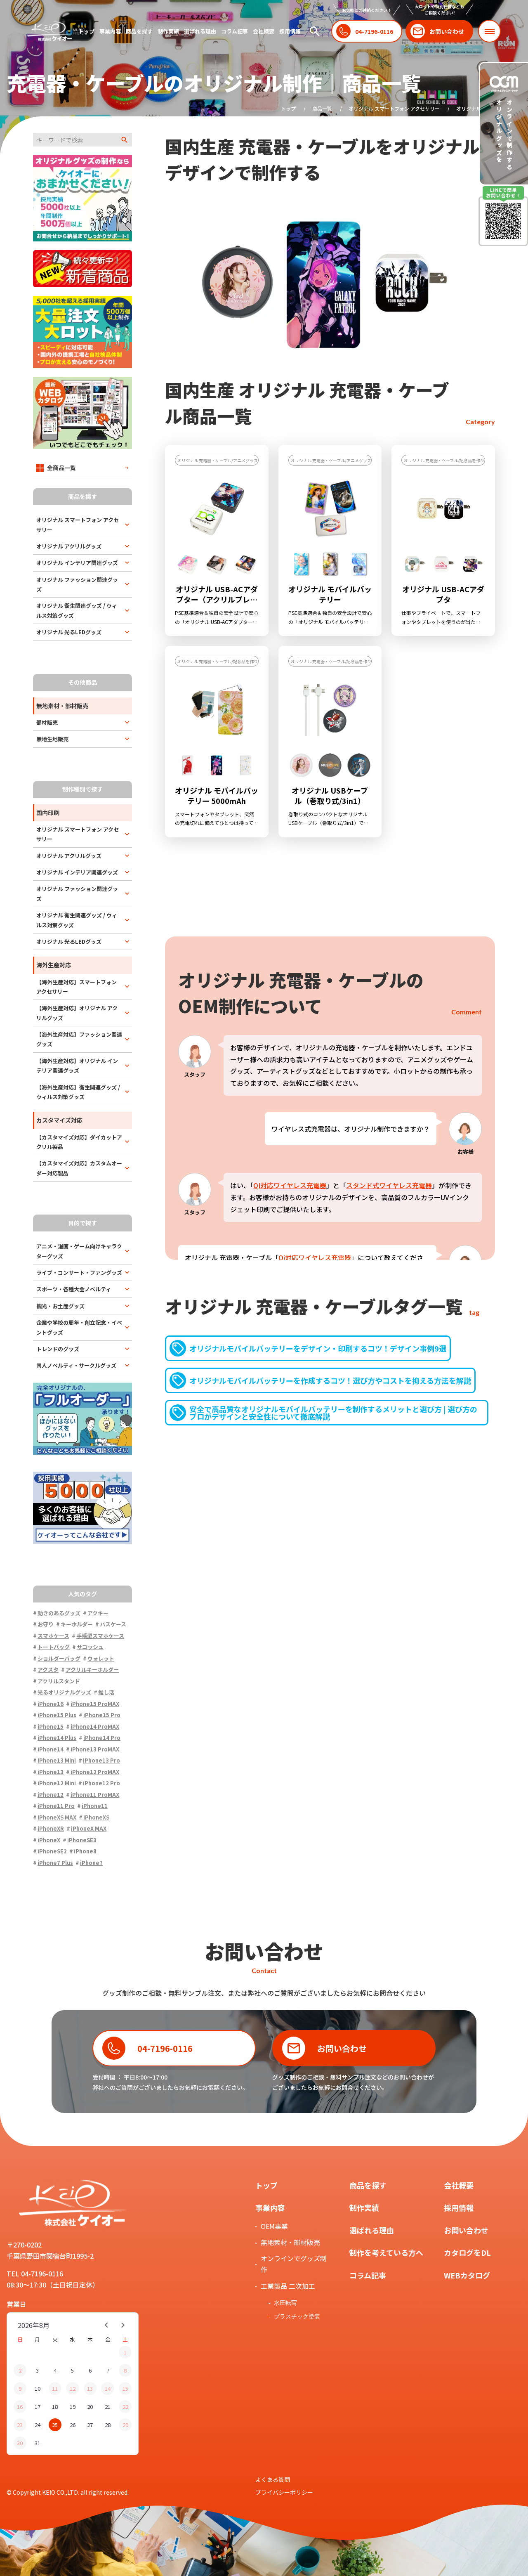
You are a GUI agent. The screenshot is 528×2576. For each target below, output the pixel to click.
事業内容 (110, 31)
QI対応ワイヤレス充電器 (290, 1185)
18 (55, 2407)
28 (108, 2425)
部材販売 (47, 722)
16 (20, 2407)
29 (125, 2425)
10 (38, 2388)
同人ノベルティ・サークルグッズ (76, 1365)
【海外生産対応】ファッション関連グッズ (79, 1039)
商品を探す (139, 31)
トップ (86, 31)
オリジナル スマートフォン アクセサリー (394, 108)
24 (38, 2425)
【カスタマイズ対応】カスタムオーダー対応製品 (79, 1168)
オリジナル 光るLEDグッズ (69, 632)
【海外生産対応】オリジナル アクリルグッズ (77, 1013)
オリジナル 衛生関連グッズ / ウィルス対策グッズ (77, 610)
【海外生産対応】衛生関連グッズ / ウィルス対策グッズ (78, 1092)
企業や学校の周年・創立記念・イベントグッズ (79, 1327)
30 (20, 2443)
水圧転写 (285, 2303)
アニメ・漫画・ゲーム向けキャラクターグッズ (79, 1251)
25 (55, 2425)
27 (90, 2425)
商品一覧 (322, 108)
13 (90, 2388)
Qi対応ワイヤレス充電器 (315, 1257)
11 (55, 2388)
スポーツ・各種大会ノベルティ (74, 1289)
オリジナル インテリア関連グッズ (77, 563)
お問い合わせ (466, 2230)
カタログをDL (467, 2252)
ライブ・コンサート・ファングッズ (79, 1273)
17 (38, 2407)
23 (20, 2425)
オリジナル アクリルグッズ (69, 546)
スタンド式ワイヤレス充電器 (389, 1185)
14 (108, 2388)
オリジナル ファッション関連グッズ (77, 584)
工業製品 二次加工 (288, 2286)
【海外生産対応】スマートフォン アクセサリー (77, 987)
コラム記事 (235, 31)
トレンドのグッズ (58, 1349)
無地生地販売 (52, 739)
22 (125, 2407)
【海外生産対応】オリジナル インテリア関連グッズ (77, 1066)
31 (38, 2443)
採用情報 (290, 31)
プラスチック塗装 (297, 2316)
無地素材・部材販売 (290, 2242)
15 (125, 2388)
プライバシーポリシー (284, 2492)
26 (73, 2425)
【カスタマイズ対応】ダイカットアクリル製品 (79, 1142)
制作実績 (168, 31)
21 (108, 2407)
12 (73, 2388)
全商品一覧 (61, 468)
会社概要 (264, 31)
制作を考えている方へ (386, 2252)
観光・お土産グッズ (60, 1306)
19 (73, 2407)
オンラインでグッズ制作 (294, 2264)
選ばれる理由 (200, 31)
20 (90, 2407)
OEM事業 (274, 2226)
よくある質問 (273, 2479)
